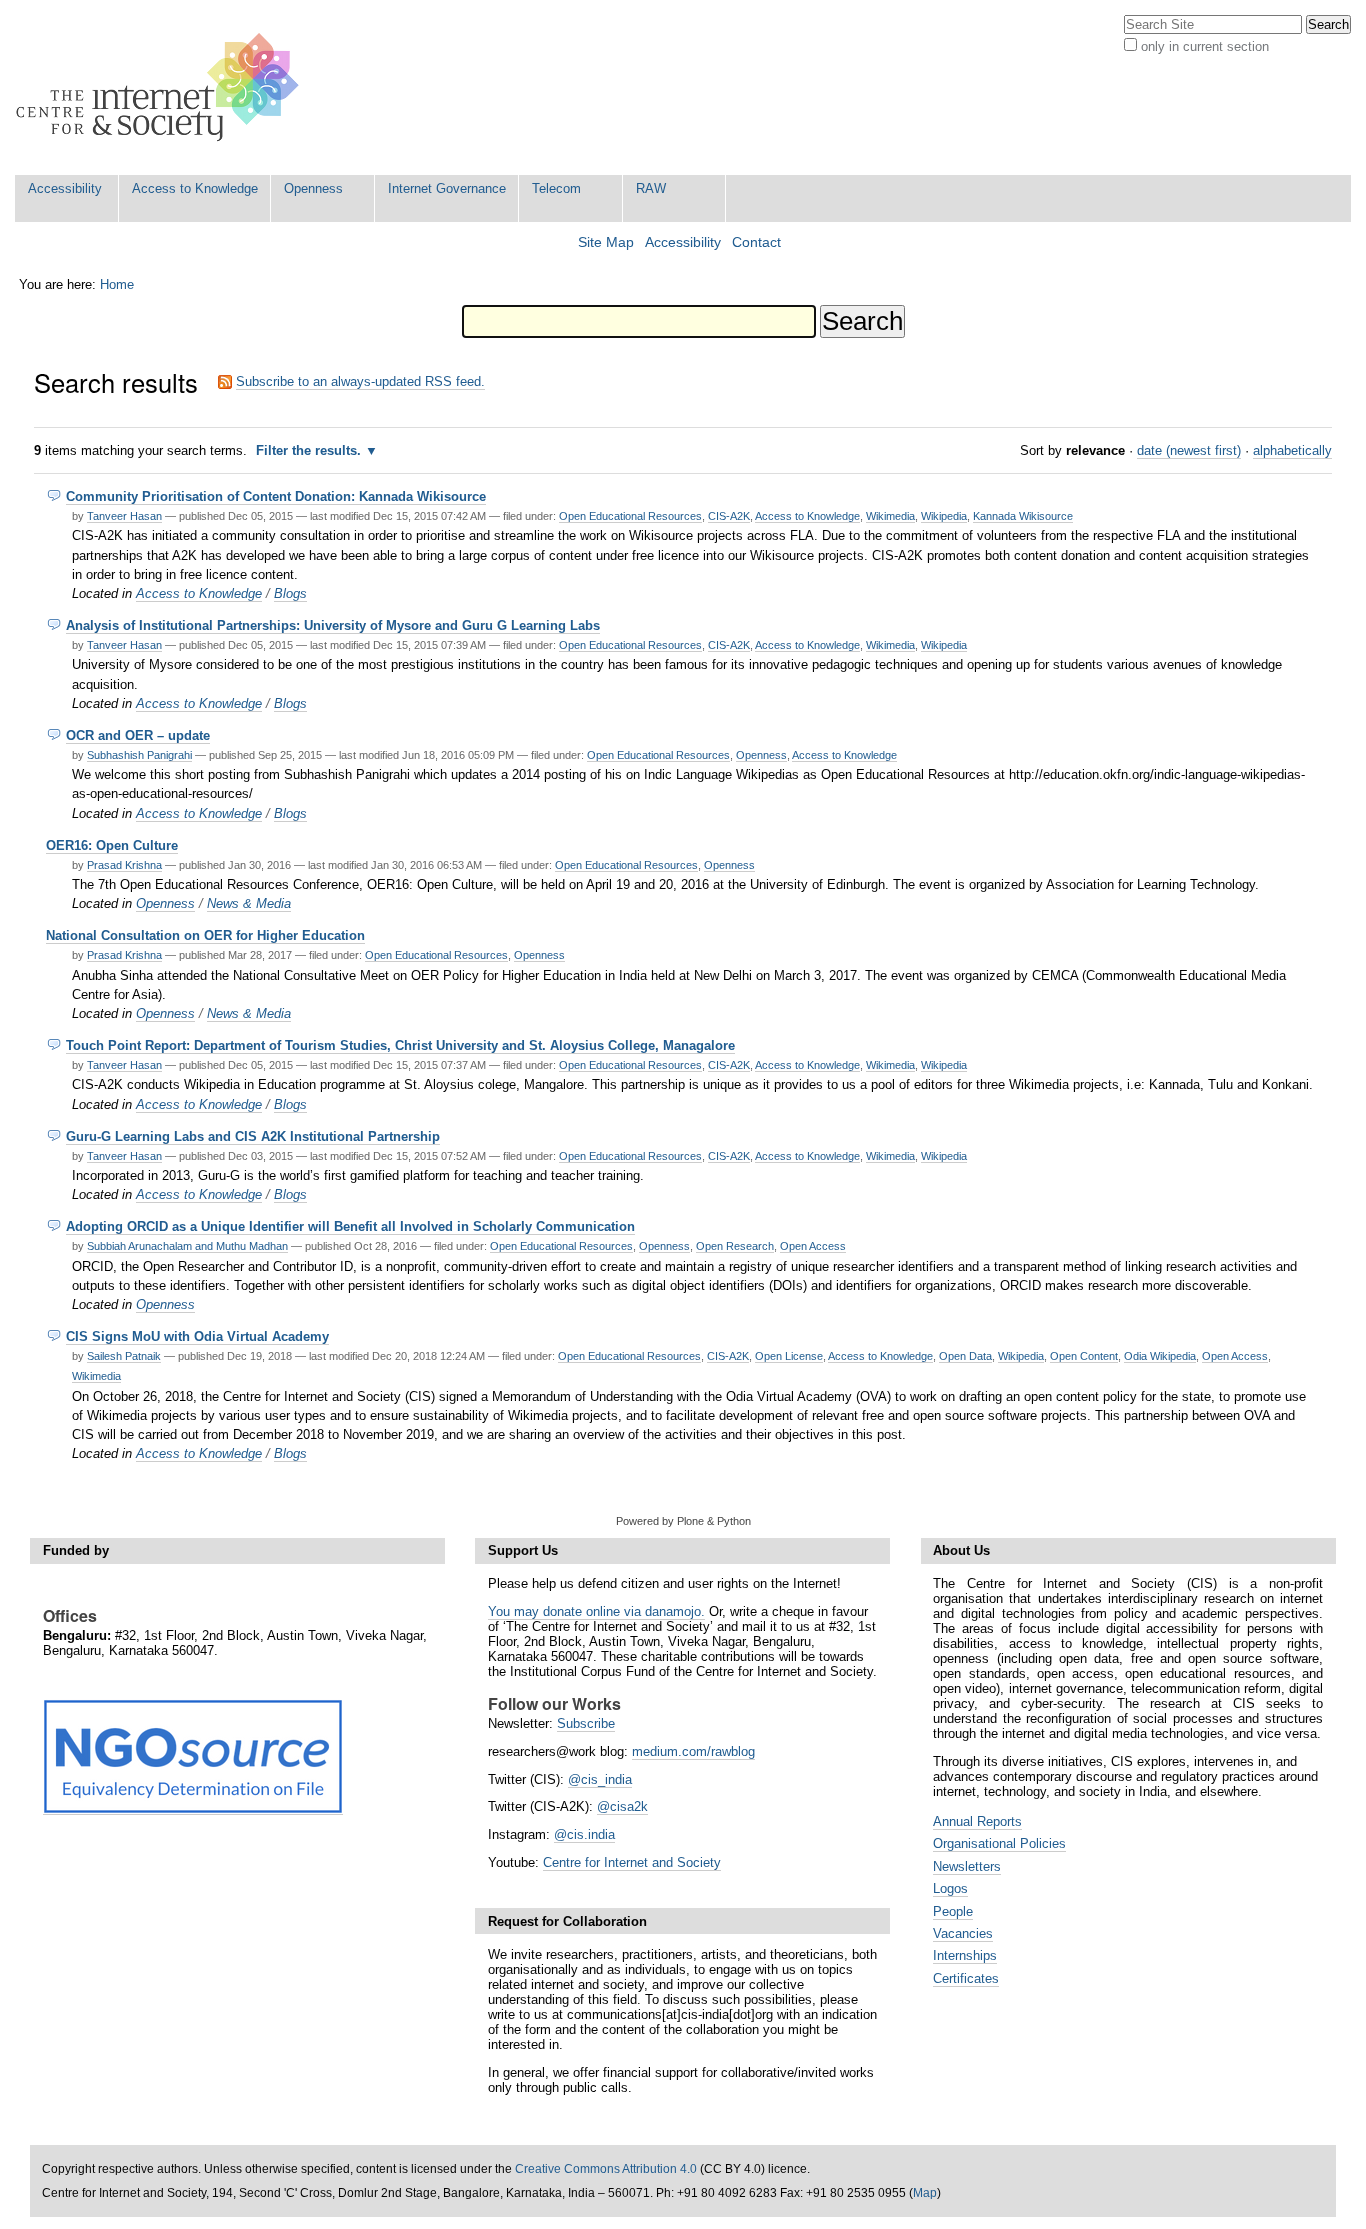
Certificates (966, 1978)
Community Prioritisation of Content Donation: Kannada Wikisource (276, 496)
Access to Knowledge (195, 188)
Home (117, 284)
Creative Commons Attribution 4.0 (606, 2169)
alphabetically (1292, 450)
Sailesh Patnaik (124, 1356)
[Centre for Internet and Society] (162, 87)
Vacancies (963, 1933)
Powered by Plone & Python (683, 1521)
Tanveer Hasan (124, 516)
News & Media (249, 903)
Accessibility (65, 188)
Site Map (606, 242)
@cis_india (600, 1779)
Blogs (290, 593)
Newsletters (967, 1866)
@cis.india (584, 1834)
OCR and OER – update (138, 735)
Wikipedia (944, 516)
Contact (756, 242)
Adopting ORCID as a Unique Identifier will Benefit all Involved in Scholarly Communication (350, 1226)
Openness (313, 188)
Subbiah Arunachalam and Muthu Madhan (187, 1246)
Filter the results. (310, 450)
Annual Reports (977, 1821)
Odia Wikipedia (1160, 1356)
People (953, 1911)
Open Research (735, 1246)
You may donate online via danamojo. (596, 1611)
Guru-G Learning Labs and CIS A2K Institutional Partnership (253, 1136)
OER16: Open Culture (112, 845)
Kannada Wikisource (1023, 516)
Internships (965, 1955)
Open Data (965, 1356)
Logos (950, 1888)
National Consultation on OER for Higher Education (205, 935)
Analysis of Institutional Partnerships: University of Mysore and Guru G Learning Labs (333, 625)
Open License (789, 1356)
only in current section (1205, 46)
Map (925, 2193)
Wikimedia (890, 516)
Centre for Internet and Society (632, 1862)
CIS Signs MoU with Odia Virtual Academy (197, 1336)
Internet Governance (447, 188)
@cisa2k (622, 1806)
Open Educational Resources (630, 516)
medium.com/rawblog (693, 1751)
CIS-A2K (729, 516)
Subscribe (586, 1723)
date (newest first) (1189, 450)
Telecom (556, 188)
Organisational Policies (999, 1843)
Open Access (813, 1246)
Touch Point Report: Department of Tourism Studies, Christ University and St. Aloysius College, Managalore (400, 1045)
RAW (651, 188)
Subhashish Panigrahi (139, 755)
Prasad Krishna (124, 865)
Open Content (1084, 1356)
